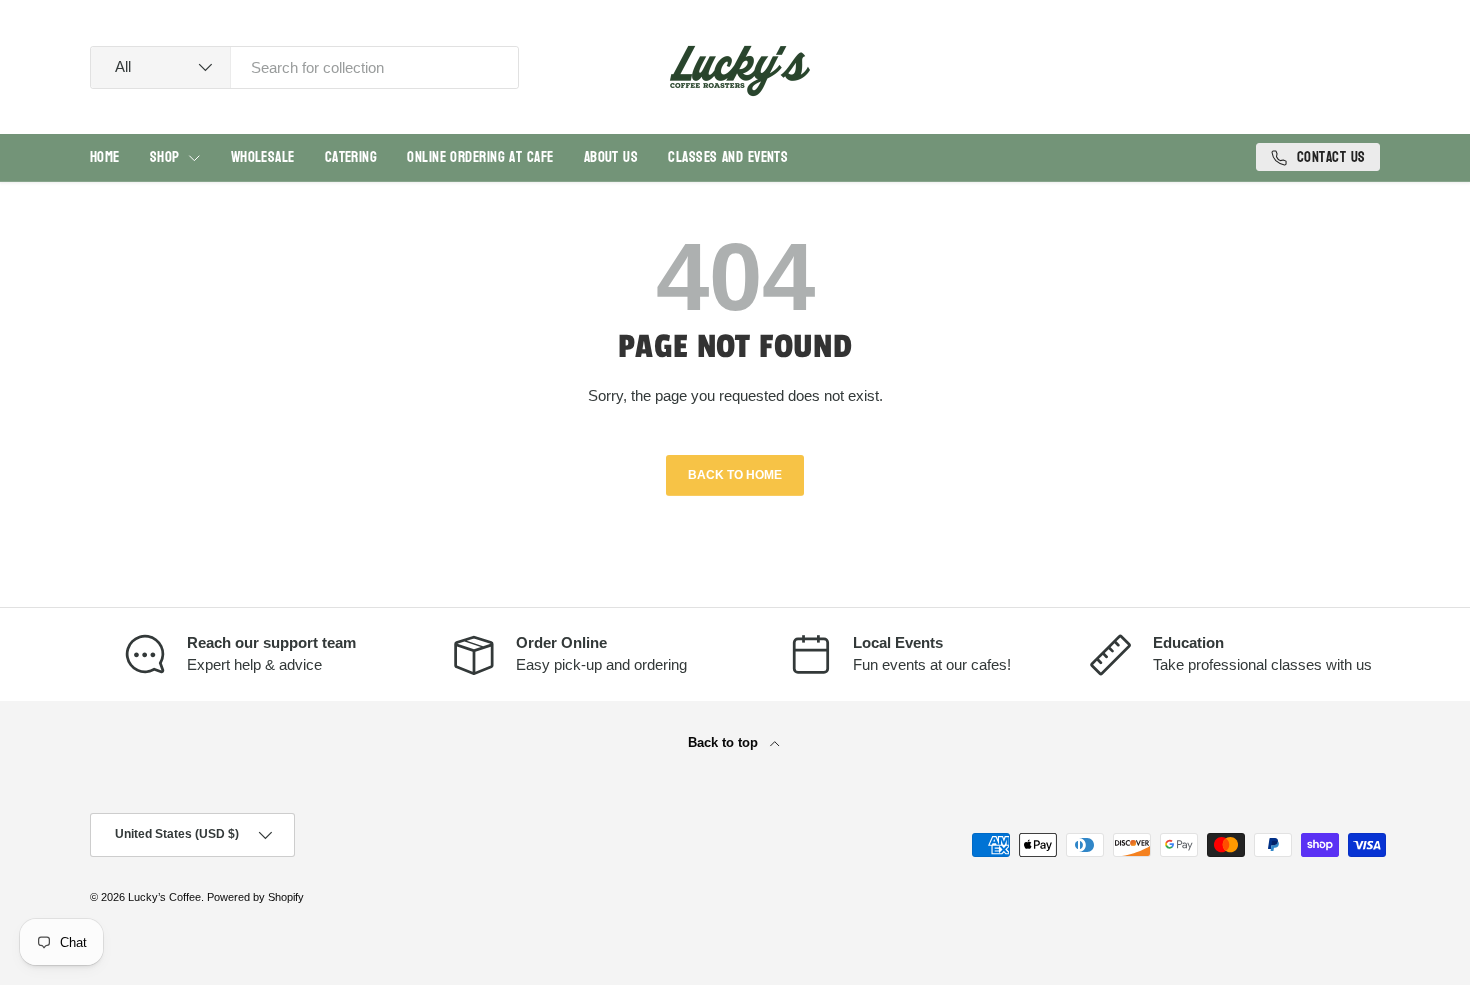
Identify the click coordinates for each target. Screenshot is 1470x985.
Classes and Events (728, 157)
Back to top (725, 742)
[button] (1368, 71)
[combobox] (304, 67)
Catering (351, 157)
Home (105, 157)
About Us (611, 157)
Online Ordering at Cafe (480, 157)
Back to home (735, 475)
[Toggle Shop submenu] (194, 158)
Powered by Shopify (255, 897)
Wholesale (263, 157)
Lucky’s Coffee (164, 897)
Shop (165, 157)
